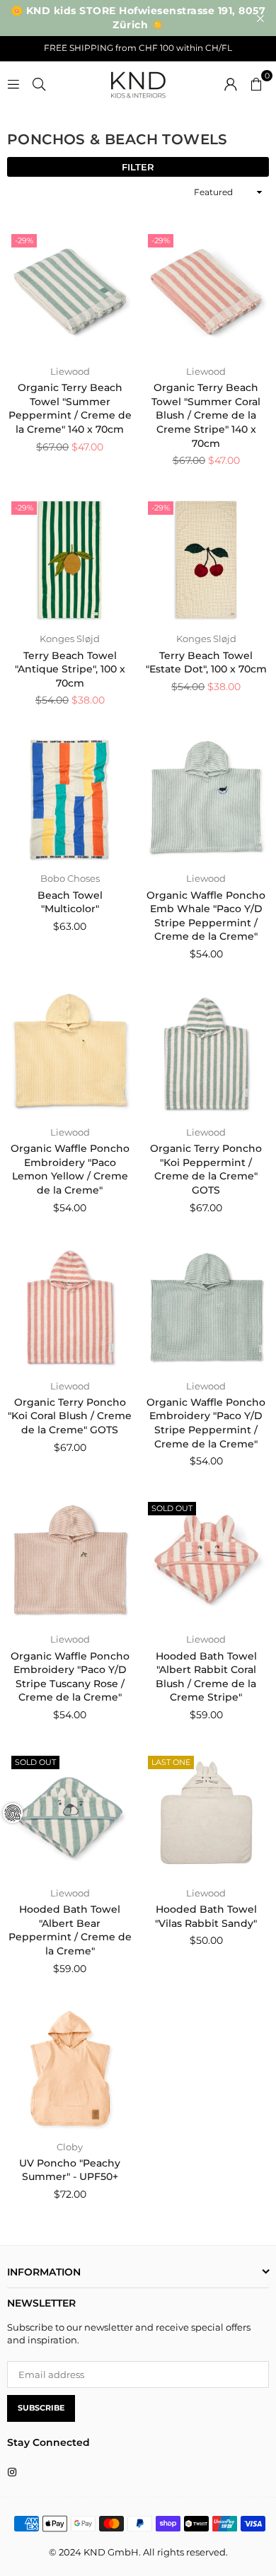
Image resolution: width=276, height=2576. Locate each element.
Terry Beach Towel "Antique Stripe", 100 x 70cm (70, 669)
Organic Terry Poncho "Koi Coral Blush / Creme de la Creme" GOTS (70, 1416)
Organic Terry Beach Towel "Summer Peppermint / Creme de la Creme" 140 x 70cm (70, 408)
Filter (138, 167)
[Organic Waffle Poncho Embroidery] (70, 1054)
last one (171, 1762)
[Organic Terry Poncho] (207, 1054)
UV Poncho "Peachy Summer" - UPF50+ (70, 2170)
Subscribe (41, 2408)
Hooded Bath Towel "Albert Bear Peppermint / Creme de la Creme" (70, 1930)
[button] (256, 83)
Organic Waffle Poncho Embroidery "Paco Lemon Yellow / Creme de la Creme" (70, 1169)
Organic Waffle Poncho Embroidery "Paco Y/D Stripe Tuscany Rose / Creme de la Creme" (70, 1677)
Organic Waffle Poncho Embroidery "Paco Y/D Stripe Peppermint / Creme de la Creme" (206, 1423)
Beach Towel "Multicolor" (70, 902)
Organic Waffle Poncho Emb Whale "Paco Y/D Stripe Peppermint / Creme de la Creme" (206, 916)
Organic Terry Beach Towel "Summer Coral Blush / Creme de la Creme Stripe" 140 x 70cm (206, 415)
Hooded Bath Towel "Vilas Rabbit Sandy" (206, 1916)
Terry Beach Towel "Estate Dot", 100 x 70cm (206, 663)
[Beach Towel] (70, 800)
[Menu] (13, 83)
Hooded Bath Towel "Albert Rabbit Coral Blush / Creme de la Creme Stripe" (206, 1677)
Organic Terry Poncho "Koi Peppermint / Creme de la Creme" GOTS (206, 1169)
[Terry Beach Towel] (70, 560)
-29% (24, 240)
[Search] (39, 83)
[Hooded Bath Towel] (207, 1561)
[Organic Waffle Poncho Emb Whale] (207, 800)
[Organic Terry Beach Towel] (70, 293)
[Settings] (231, 83)
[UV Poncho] (70, 2068)
